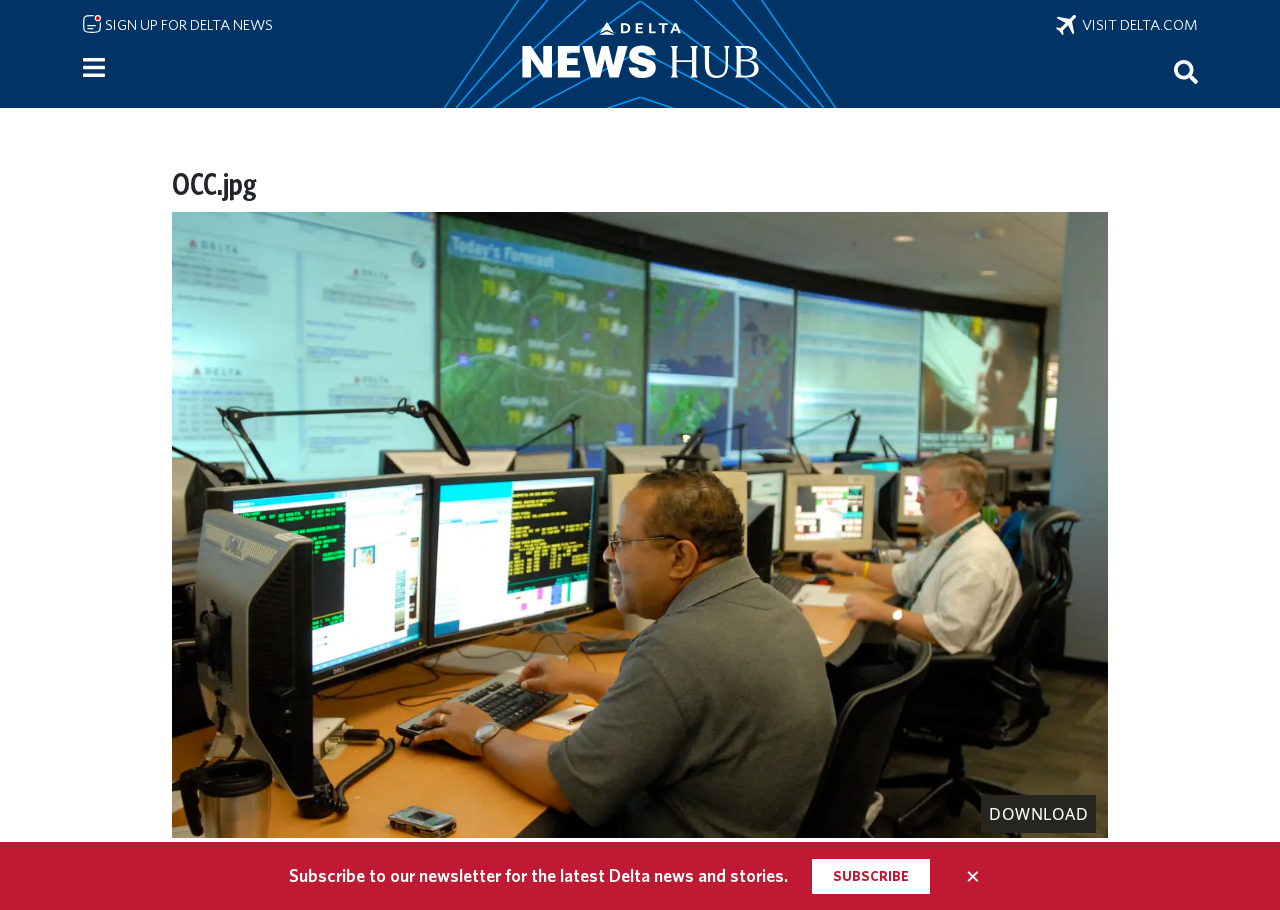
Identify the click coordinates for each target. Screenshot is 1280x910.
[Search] (1186, 71)
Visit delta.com (1137, 25)
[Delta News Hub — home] (640, 54)
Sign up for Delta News (187, 25)
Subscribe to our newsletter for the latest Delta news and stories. (538, 875)
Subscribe (871, 876)
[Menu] (94, 68)
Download (1038, 814)
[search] (1186, 71)
